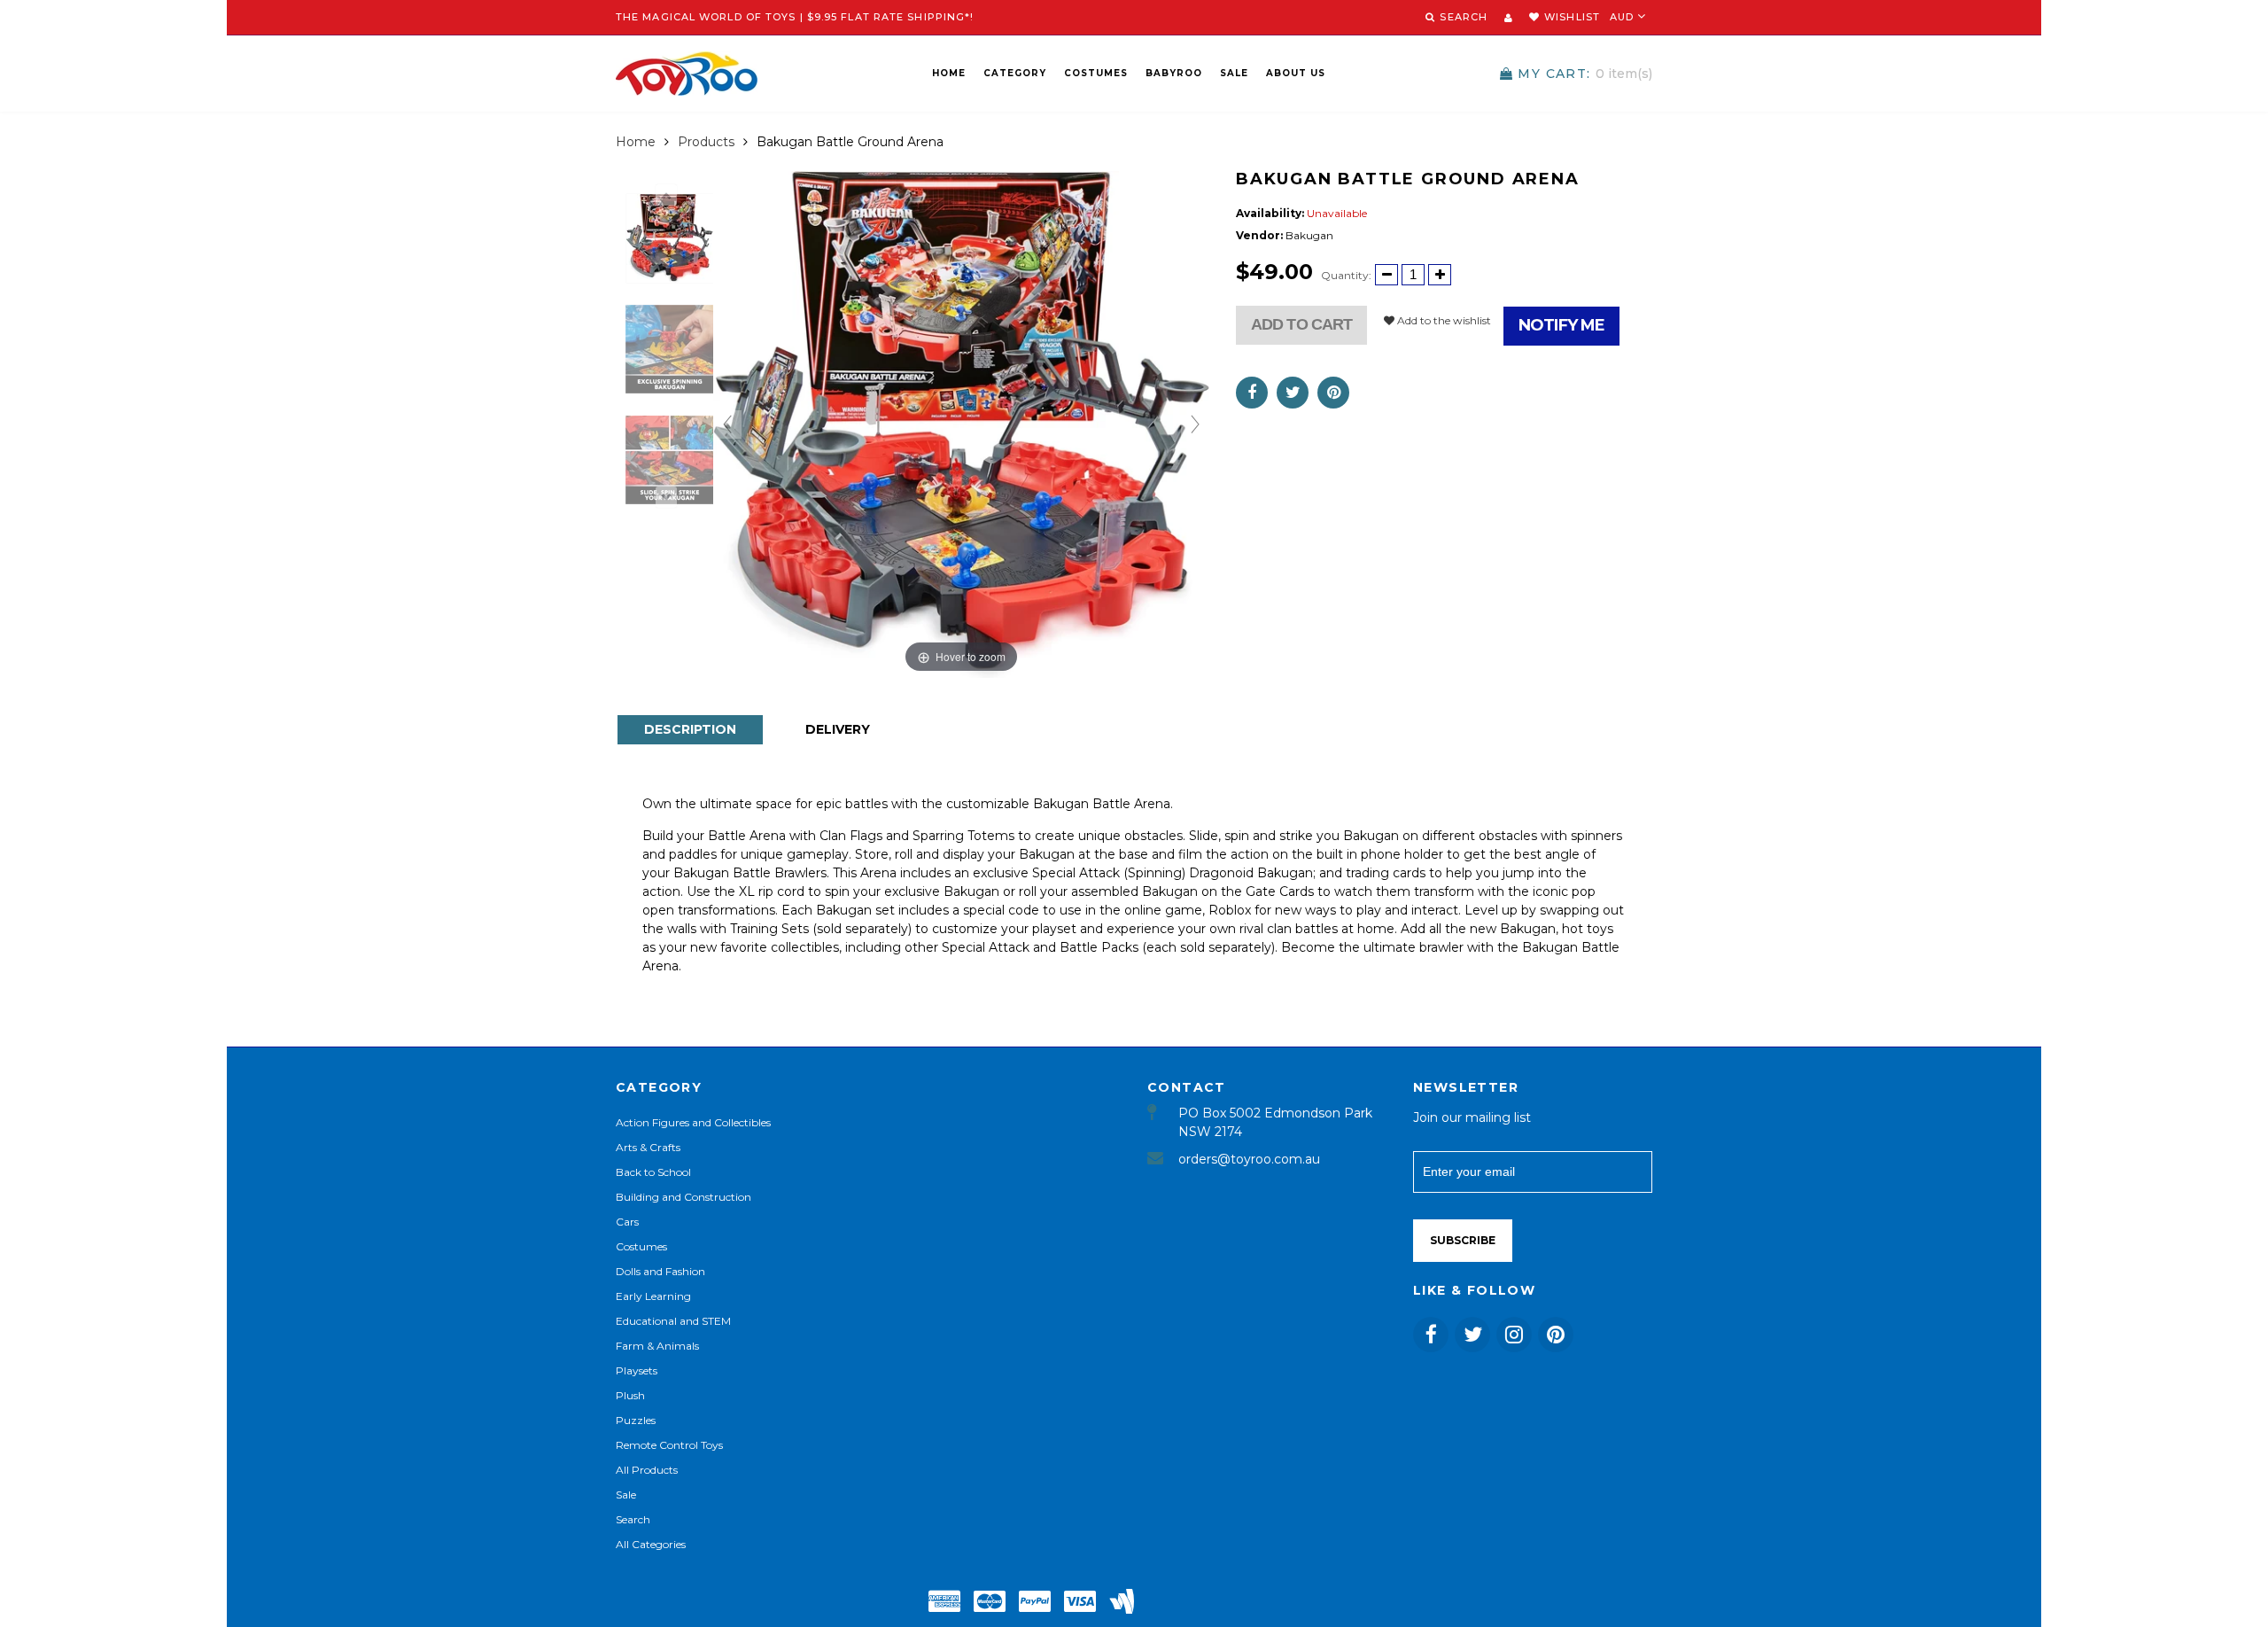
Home (949, 73)
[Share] (1252, 393)
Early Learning (653, 1296)
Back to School (653, 1172)
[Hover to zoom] (961, 424)
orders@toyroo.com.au (1249, 1159)
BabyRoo (1174, 73)
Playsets (637, 1370)
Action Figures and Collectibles (693, 1122)
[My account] (1508, 18)
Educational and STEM (673, 1321)
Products (706, 142)
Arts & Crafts (648, 1147)
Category (1015, 73)
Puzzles (636, 1420)
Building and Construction (684, 1197)
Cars (627, 1222)
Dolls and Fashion (660, 1271)
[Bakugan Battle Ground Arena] (670, 238)
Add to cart (1301, 324)
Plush (630, 1395)
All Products (647, 1470)
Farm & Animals (657, 1346)
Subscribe (1463, 1240)
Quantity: (1346, 275)
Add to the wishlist (1443, 320)
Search (633, 1519)
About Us (1296, 73)
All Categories (651, 1544)
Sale (1234, 73)
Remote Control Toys (669, 1445)
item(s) (1585, 74)
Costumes (1096, 73)
